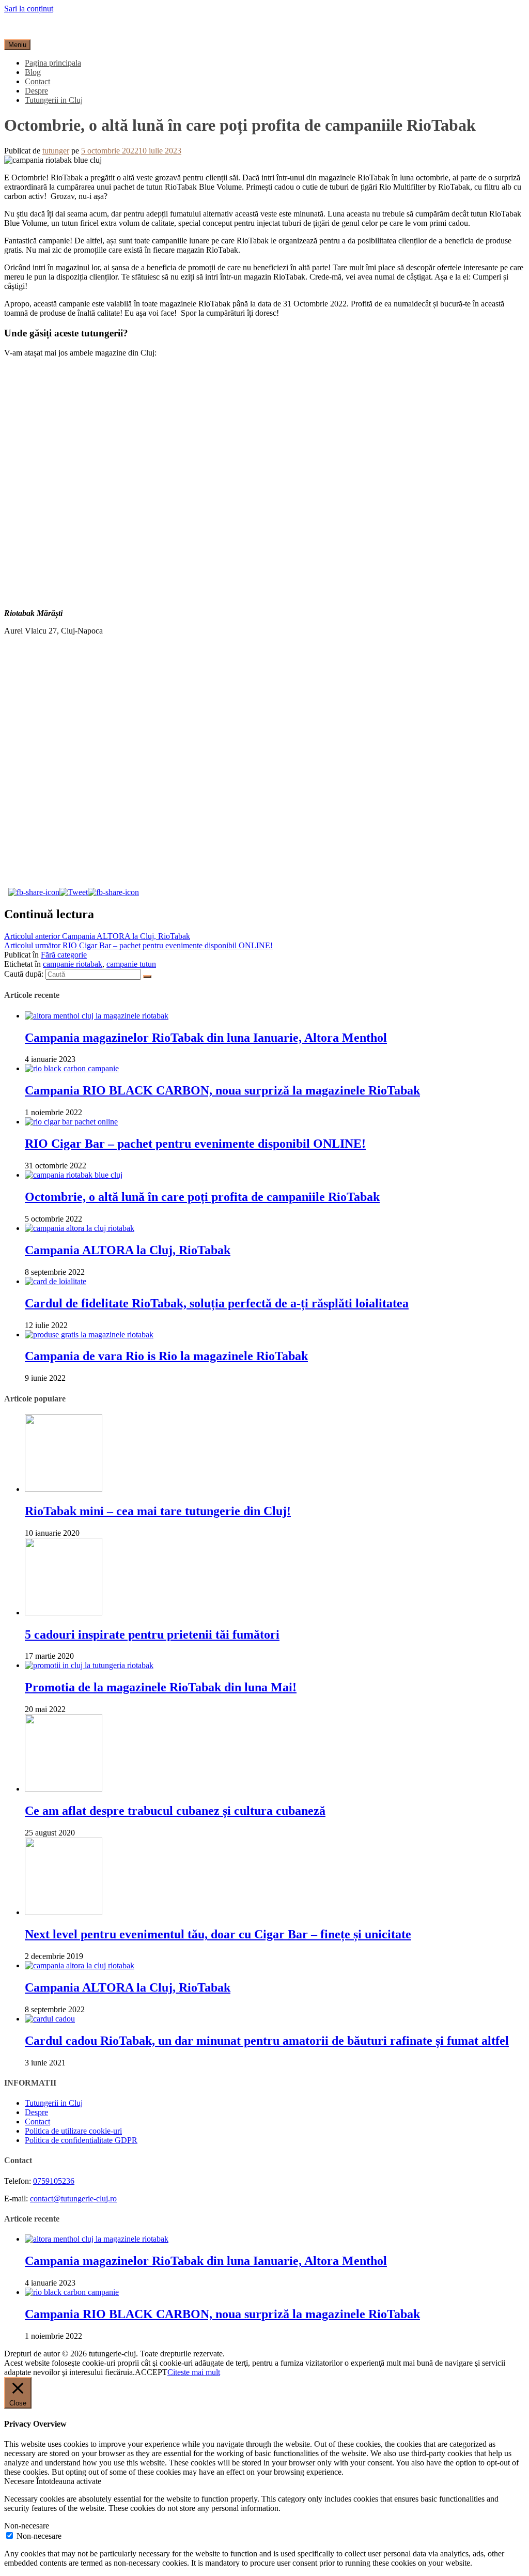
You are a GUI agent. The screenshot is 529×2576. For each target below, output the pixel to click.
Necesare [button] (20, 2481)
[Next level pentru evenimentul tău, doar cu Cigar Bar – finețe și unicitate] (64, 1912)
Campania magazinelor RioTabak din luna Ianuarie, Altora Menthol (206, 1038)
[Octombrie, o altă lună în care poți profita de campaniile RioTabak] (74, 1175)
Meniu (17, 45)
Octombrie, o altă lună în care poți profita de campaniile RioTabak (202, 1197)
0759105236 (54, 2181)
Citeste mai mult (194, 2372)
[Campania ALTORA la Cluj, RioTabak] (80, 1228)
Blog (33, 72)
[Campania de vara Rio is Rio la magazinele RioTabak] (89, 1335)
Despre (36, 91)
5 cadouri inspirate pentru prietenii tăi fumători (152, 1634)
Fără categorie (64, 955)
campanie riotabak (73, 964)
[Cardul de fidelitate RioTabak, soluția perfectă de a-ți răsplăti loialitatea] (56, 1281)
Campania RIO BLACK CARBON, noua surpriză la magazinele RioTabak (222, 1090)
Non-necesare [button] (27, 2526)
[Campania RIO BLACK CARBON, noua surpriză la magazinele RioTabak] (72, 1068)
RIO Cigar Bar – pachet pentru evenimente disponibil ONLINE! (138, 945)
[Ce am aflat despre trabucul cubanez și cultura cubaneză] (64, 1789)
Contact (37, 81)
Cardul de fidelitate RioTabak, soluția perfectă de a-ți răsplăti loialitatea (217, 1303)
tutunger (56, 151)
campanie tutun (131, 964)
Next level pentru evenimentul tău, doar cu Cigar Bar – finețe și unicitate (218, 1934)
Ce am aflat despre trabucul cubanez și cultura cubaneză (175, 1811)
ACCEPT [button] (151, 2372)
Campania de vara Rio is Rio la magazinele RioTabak (166, 1356)
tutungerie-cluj (28, 26)
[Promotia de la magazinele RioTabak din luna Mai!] (89, 1665)
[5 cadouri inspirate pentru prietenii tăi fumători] (64, 1613)
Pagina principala (53, 63)
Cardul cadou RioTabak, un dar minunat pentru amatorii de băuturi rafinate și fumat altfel (267, 2041)
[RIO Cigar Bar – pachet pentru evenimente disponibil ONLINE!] (71, 1122)
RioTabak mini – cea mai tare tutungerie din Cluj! (158, 1511)
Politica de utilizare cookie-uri (73, 2131)
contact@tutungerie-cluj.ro (73, 2199)
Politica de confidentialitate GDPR (81, 2140)
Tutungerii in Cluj (54, 100)
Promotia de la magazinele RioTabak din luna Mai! (161, 1687)
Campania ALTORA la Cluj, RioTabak (97, 936)
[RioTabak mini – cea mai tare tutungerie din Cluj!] (64, 1489)
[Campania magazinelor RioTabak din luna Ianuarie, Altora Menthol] (97, 1016)
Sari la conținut (29, 9)
